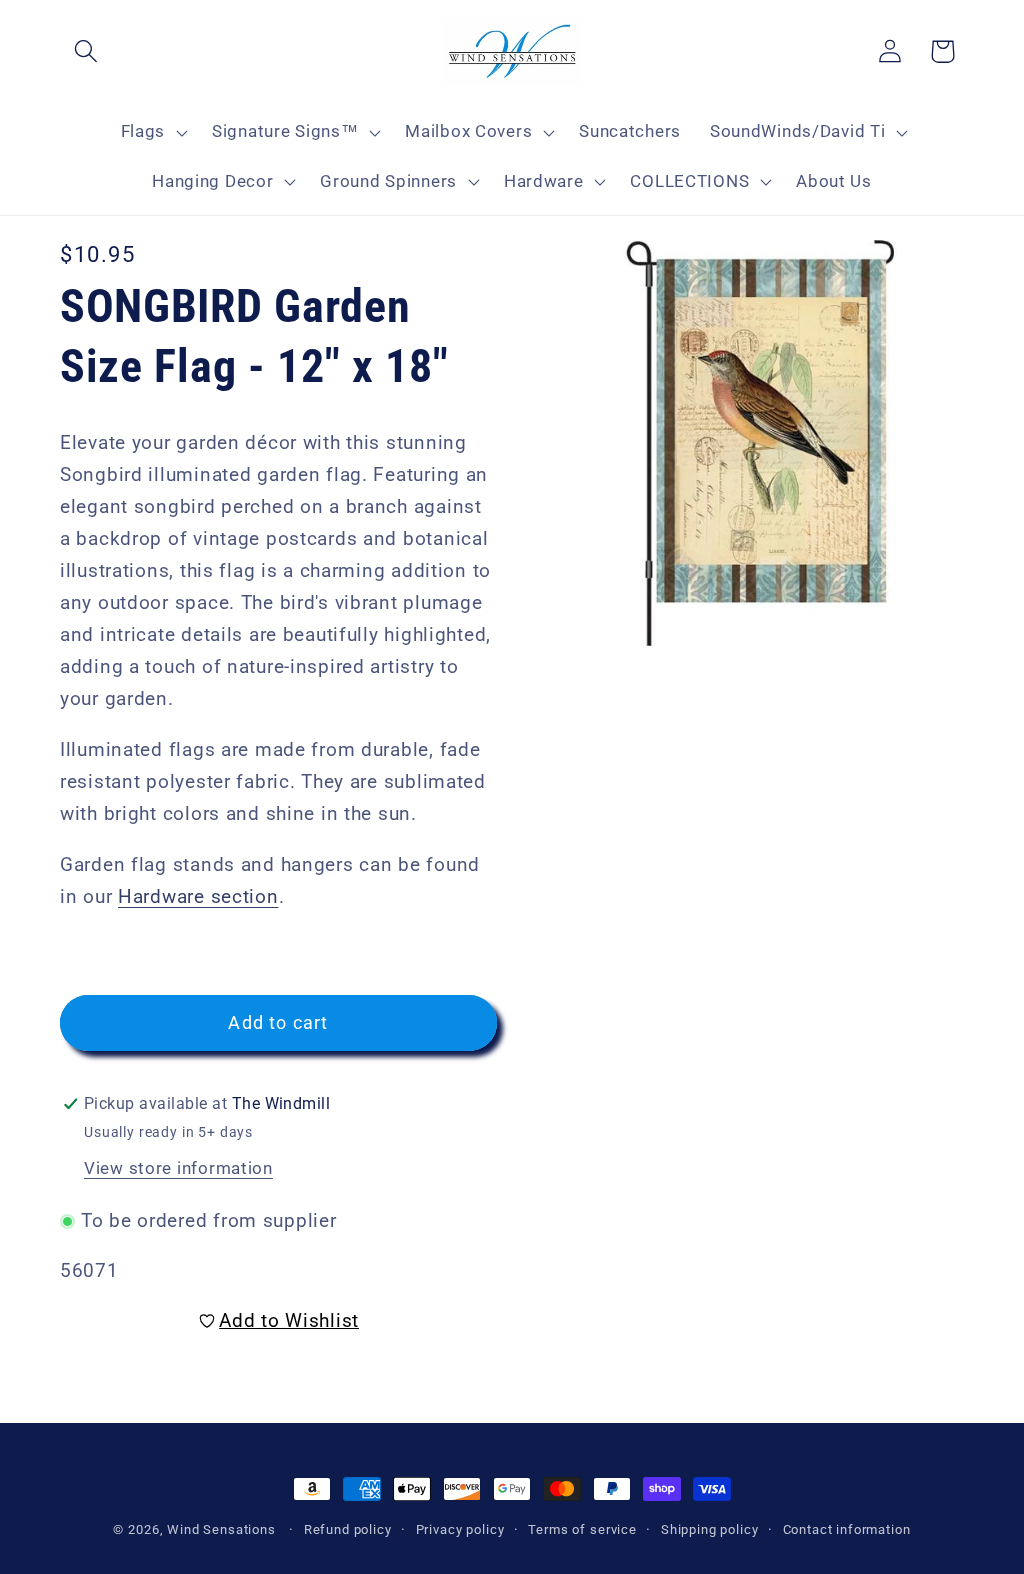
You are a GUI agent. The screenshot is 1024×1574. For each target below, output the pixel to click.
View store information (178, 1168)
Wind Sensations (221, 1529)
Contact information (847, 1529)
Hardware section (198, 896)
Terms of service (582, 1529)
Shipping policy (710, 1529)
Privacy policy (460, 1529)
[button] (86, 51)
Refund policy (348, 1529)
